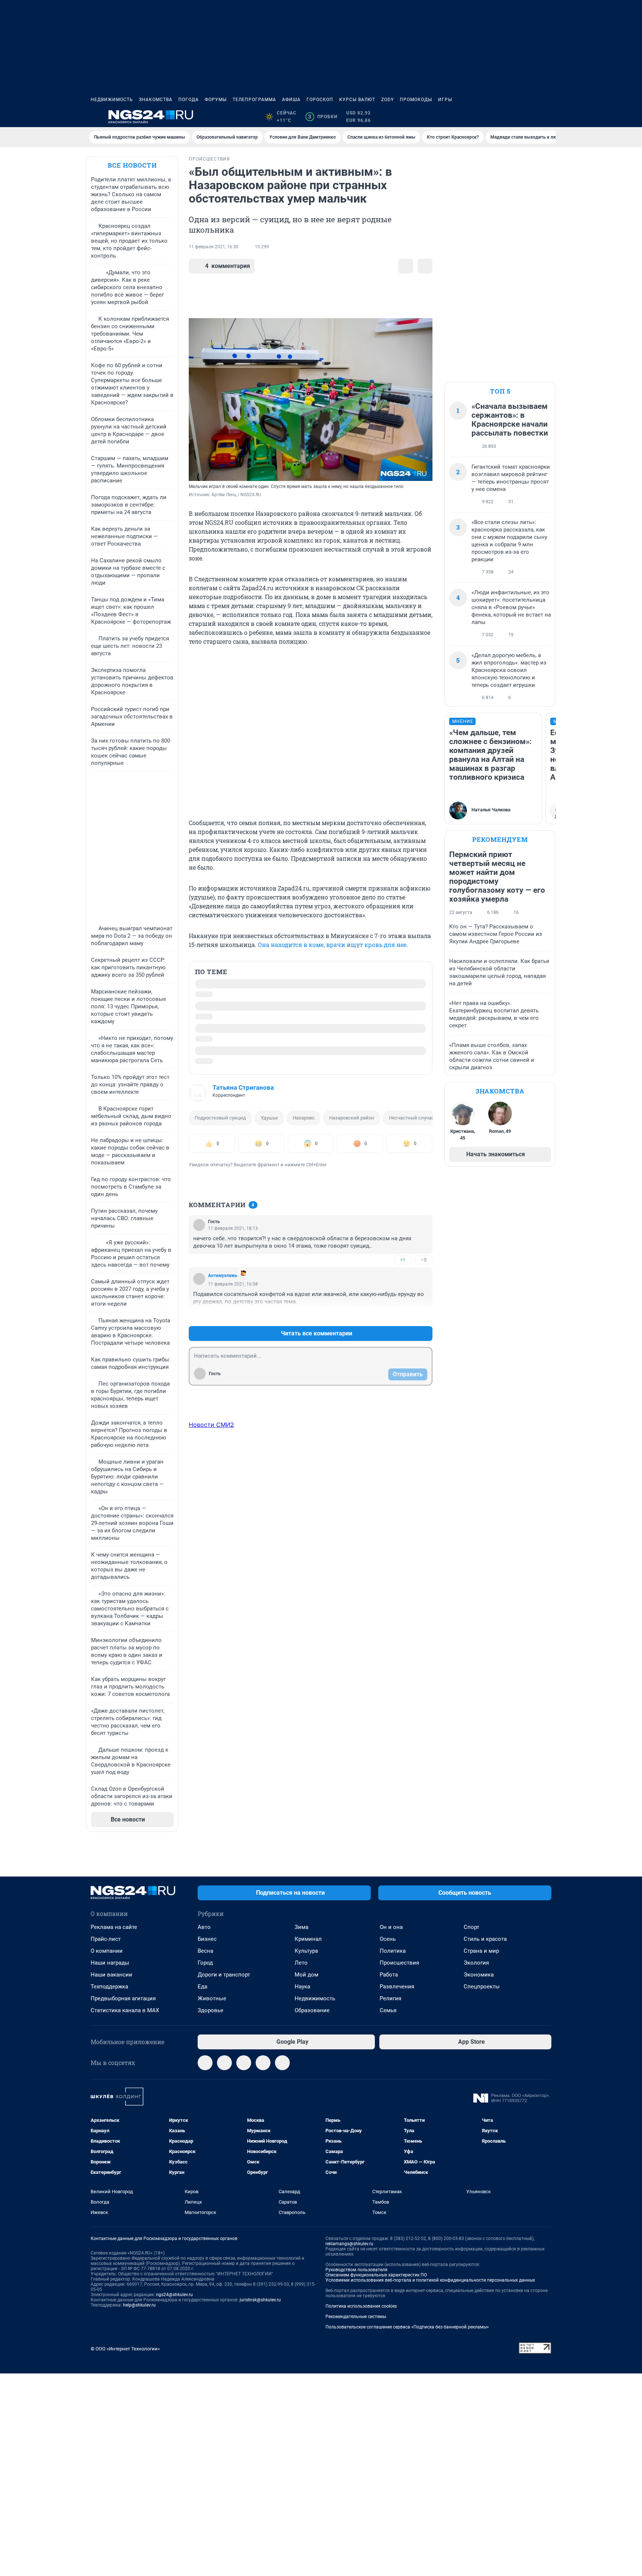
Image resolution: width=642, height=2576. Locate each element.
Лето (301, 1963)
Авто (204, 1927)
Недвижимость (112, 100)
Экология (476, 1963)
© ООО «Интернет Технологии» (125, 2349)
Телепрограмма (254, 100)
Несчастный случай (412, 1118)
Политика (393, 1951)
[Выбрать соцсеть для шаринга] (425, 266)
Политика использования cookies (361, 2306)
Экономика (479, 1975)
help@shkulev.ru (139, 2305)
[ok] (244, 2063)
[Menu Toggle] (95, 117)
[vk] (224, 2063)
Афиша (291, 100)
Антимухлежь (223, 1276)
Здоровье (210, 2010)
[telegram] (205, 2063)
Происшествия (399, 1963)
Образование (312, 2010)
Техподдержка (109, 1987)
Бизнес (207, 1939)
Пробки (323, 117)
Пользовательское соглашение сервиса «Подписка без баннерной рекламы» (407, 2327)
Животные (212, 1998)
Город (205, 1963)
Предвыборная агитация (123, 1998)
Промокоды (416, 100)
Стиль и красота (485, 1939)
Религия (390, 1998)
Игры (445, 100)
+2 (403, 1316)
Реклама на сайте (114, 1927)
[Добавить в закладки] (406, 266)
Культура (306, 1951)
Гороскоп (320, 100)
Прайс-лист (106, 1939)
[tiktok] (282, 2063)
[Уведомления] (529, 117)
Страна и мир (481, 1951)
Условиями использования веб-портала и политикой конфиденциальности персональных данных (430, 2280)
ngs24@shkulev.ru (174, 2295)
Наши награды (110, 1963)
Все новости (132, 165)
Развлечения (397, 1987)
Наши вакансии (111, 1975)
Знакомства (156, 100)
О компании (107, 1951)
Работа (389, 1975)
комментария (228, 266)
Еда (202, 1987)
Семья (388, 2010)
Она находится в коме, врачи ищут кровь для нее (332, 945)
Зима (301, 1927)
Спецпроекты (482, 1987)
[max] (263, 2063)
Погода (189, 100)
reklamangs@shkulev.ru (349, 2244)
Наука (302, 1987)
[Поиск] (511, 117)
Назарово (304, 1118)
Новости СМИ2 (211, 1425)
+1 (403, 1260)
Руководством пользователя (356, 2270)
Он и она (391, 1927)
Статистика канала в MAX (125, 2010)
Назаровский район (352, 1118)
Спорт (471, 1927)
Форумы (216, 100)
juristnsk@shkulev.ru (260, 2300)
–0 (424, 1260)
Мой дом (307, 1975)
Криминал (308, 1939)
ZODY (388, 100)
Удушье (269, 1118)
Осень (388, 1939)
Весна (205, 1951)
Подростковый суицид (220, 1118)
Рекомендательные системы (356, 2317)
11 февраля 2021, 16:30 (214, 247)
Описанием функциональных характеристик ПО (376, 2275)
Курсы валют (357, 100)
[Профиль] (547, 117)
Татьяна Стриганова (243, 1087)
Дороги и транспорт (224, 1975)
